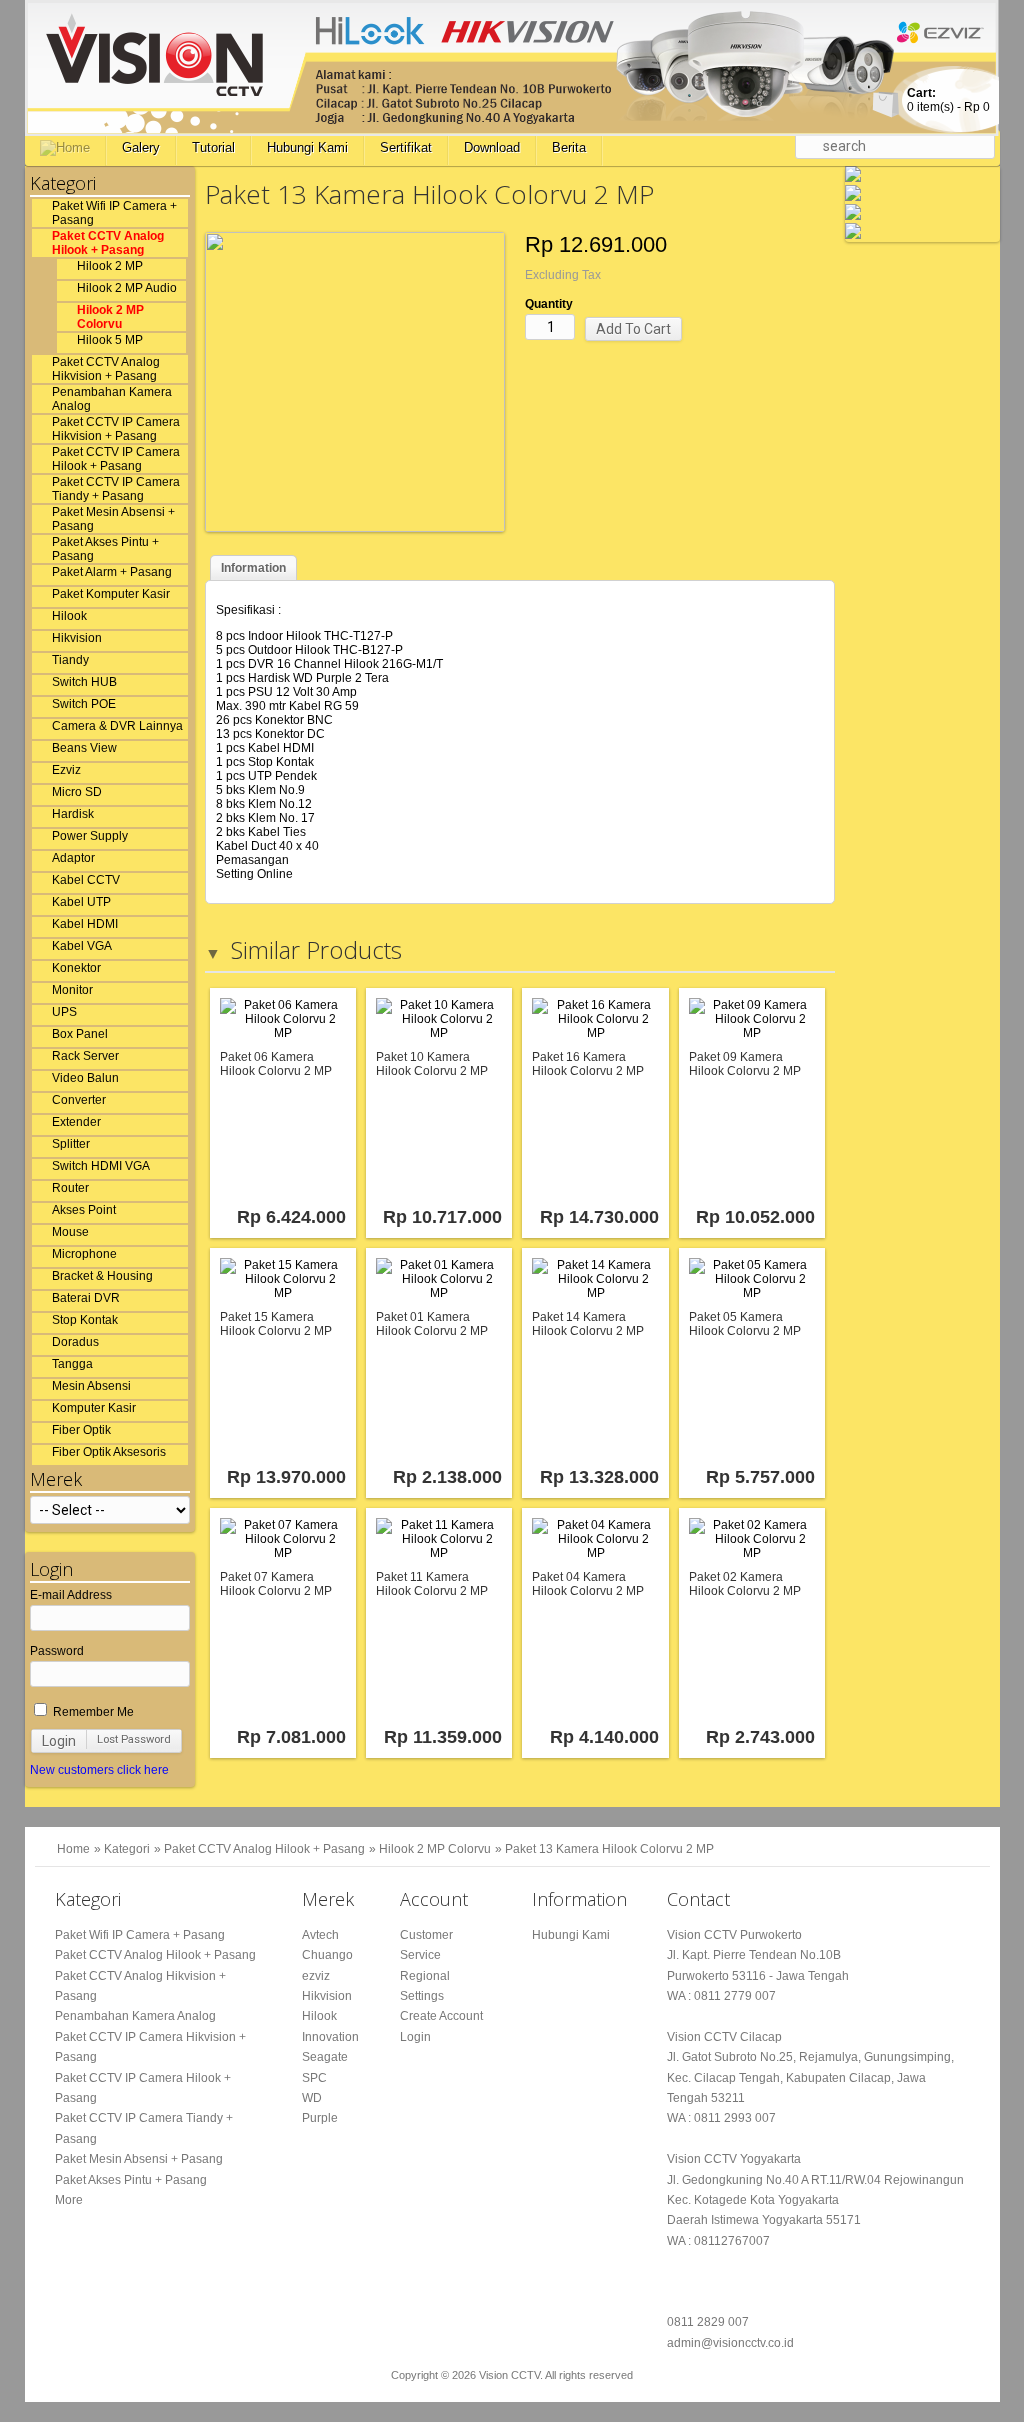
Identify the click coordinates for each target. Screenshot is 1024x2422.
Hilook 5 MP (110, 340)
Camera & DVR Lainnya (117, 726)
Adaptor (73, 858)
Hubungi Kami (307, 147)
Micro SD (77, 792)
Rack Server (85, 1056)
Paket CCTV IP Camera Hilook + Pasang (116, 459)
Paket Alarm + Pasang (112, 572)
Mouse (70, 1232)
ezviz (316, 1976)
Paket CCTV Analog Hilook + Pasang (108, 243)
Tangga (72, 1364)
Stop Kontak (85, 1320)
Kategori (127, 1849)
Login (59, 1741)
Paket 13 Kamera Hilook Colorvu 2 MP (609, 1849)
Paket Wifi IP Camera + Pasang (114, 213)
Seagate (325, 2057)
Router (70, 1188)
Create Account (441, 2016)
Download (492, 147)
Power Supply (90, 836)
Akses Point (84, 1210)
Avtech (320, 1935)
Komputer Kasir (94, 1408)
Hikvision (77, 638)
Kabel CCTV (86, 880)
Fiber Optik (81, 1430)
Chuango (327, 1955)
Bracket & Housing (102, 1276)
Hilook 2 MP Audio (127, 288)
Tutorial (213, 147)
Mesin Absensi (91, 1386)
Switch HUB (84, 682)
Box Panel (80, 1034)
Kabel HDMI (85, 924)
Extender (76, 1122)
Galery (141, 147)
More (69, 2200)
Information (253, 568)
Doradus (75, 1342)
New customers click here (99, 1770)
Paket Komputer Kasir (111, 594)
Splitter (71, 1144)
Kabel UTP (81, 902)
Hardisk (73, 814)
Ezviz (66, 770)
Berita (569, 147)
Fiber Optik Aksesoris (109, 1452)
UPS (64, 1012)
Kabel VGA (82, 946)
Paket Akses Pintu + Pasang (105, 549)
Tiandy (70, 660)
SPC (314, 2078)
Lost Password (134, 1739)
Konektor (76, 968)
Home (73, 1849)
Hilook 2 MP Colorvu (110, 317)
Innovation (330, 2037)
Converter (79, 1100)
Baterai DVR (86, 1298)
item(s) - (948, 100)
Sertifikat (406, 147)
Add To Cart (633, 329)
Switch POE (84, 704)
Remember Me (92, 1712)
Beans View (84, 748)
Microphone (84, 1254)
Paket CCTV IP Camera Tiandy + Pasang (116, 489)
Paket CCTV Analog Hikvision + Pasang (106, 369)
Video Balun (85, 1078)
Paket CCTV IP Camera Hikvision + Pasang (116, 429)
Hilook (69, 616)
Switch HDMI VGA (101, 1166)
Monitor (72, 990)
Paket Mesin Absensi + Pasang (113, 519)
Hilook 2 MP (110, 266)
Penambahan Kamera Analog (112, 399)
